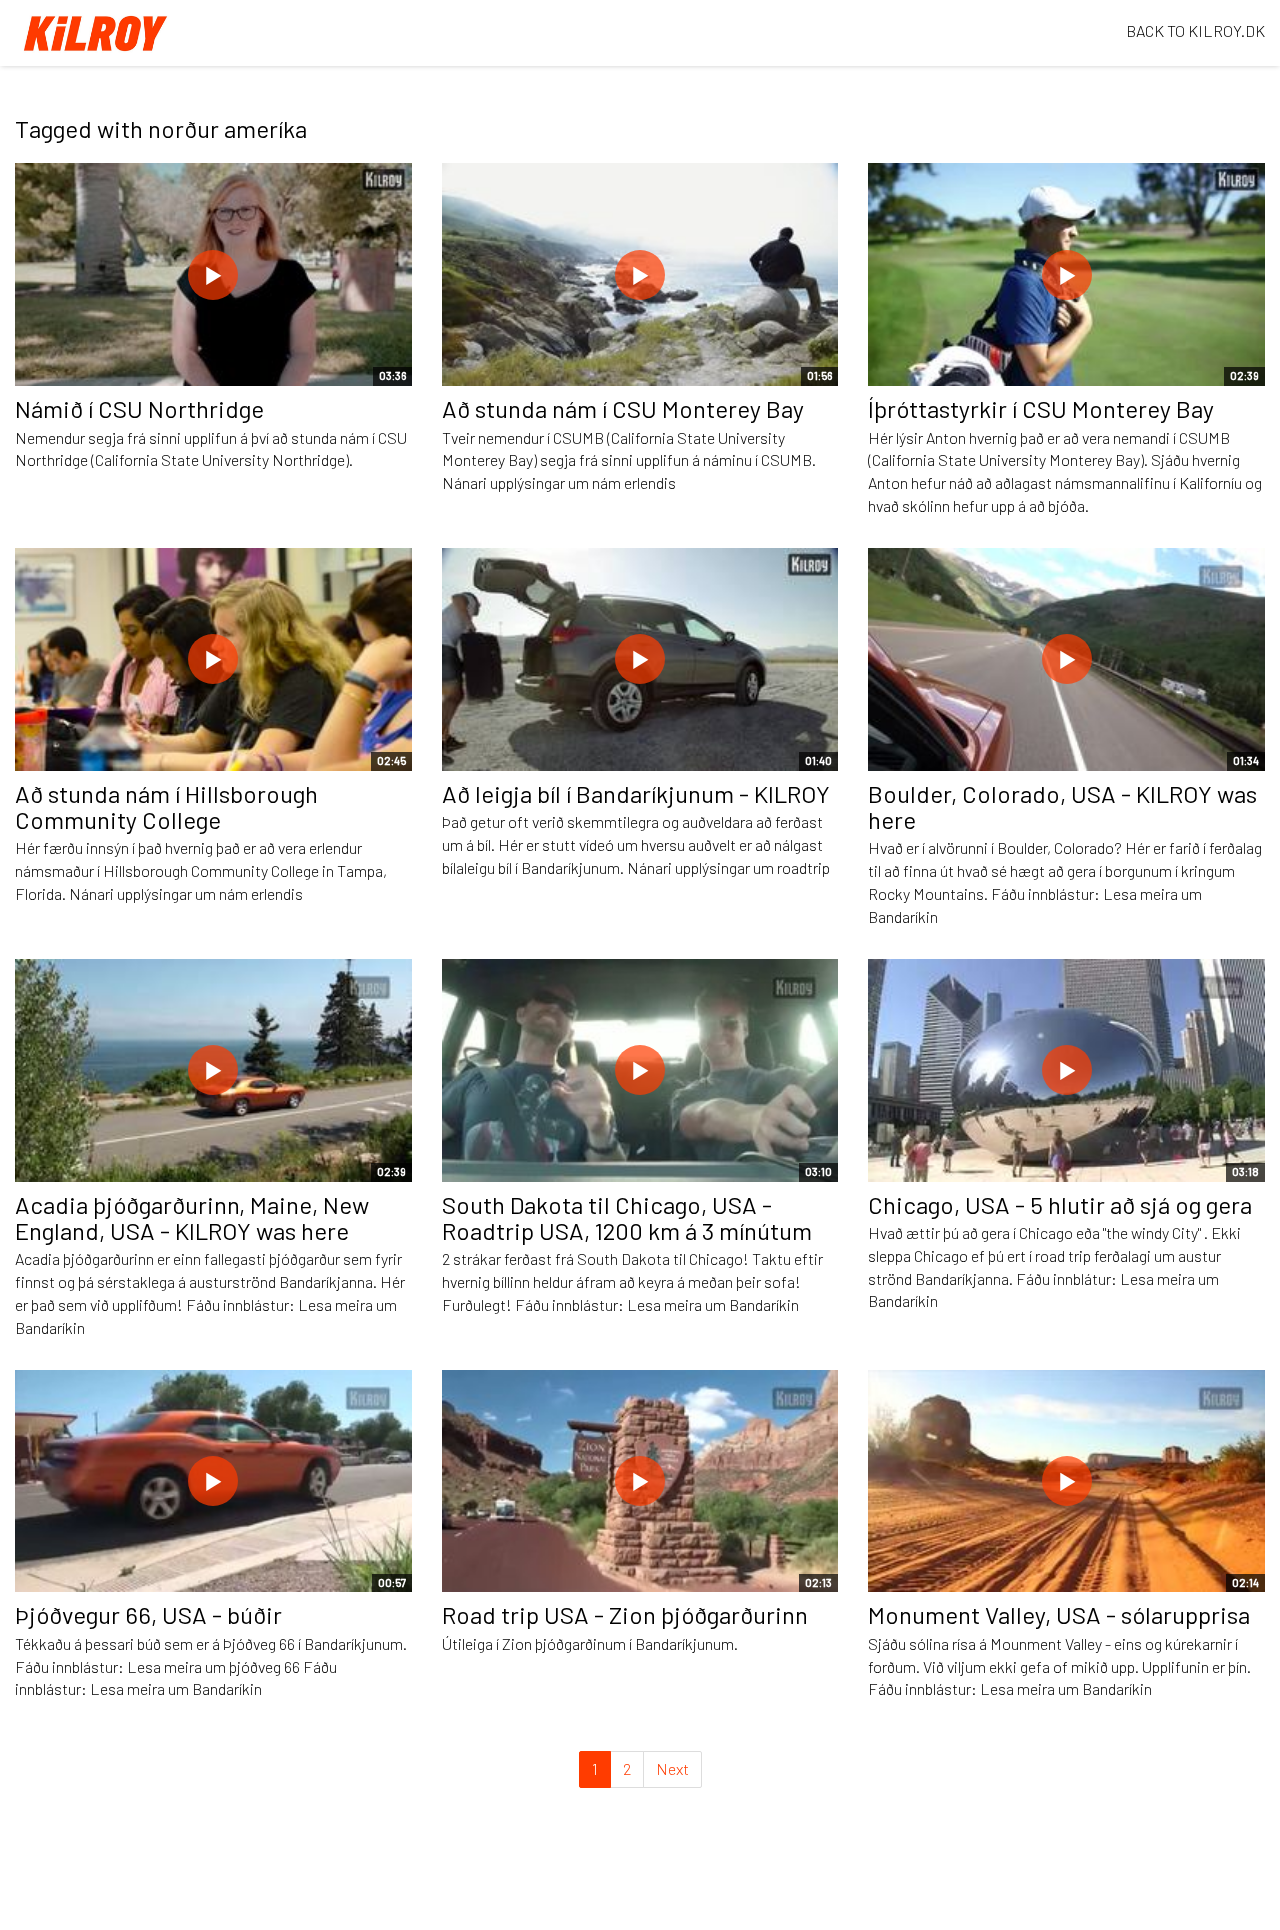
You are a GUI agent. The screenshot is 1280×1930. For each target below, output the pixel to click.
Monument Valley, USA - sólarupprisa (1059, 1614)
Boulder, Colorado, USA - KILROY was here (1062, 806)
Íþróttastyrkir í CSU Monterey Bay (1041, 408)
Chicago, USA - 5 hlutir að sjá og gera (1060, 1204)
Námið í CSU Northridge (139, 408)
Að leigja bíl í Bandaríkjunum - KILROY (636, 793)
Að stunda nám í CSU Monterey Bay (623, 408)
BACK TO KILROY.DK (1195, 30)
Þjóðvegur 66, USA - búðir (148, 1614)
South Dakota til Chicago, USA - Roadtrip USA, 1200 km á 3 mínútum (627, 1217)
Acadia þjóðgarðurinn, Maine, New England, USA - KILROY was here (192, 1217)
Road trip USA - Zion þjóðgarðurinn (625, 1614)
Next (672, 1768)
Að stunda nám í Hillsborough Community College (166, 806)
